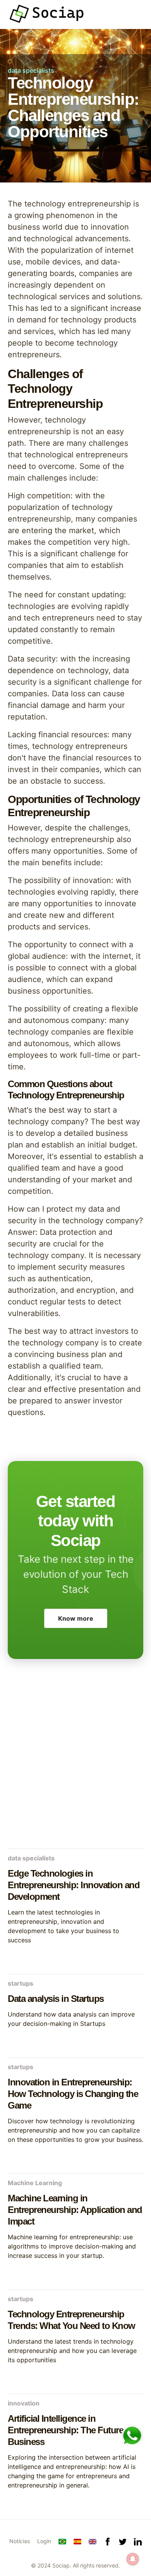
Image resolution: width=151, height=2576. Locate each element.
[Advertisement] (75, 1762)
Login (44, 2541)
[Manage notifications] (133, 2559)
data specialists (31, 70)
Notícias (20, 2541)
